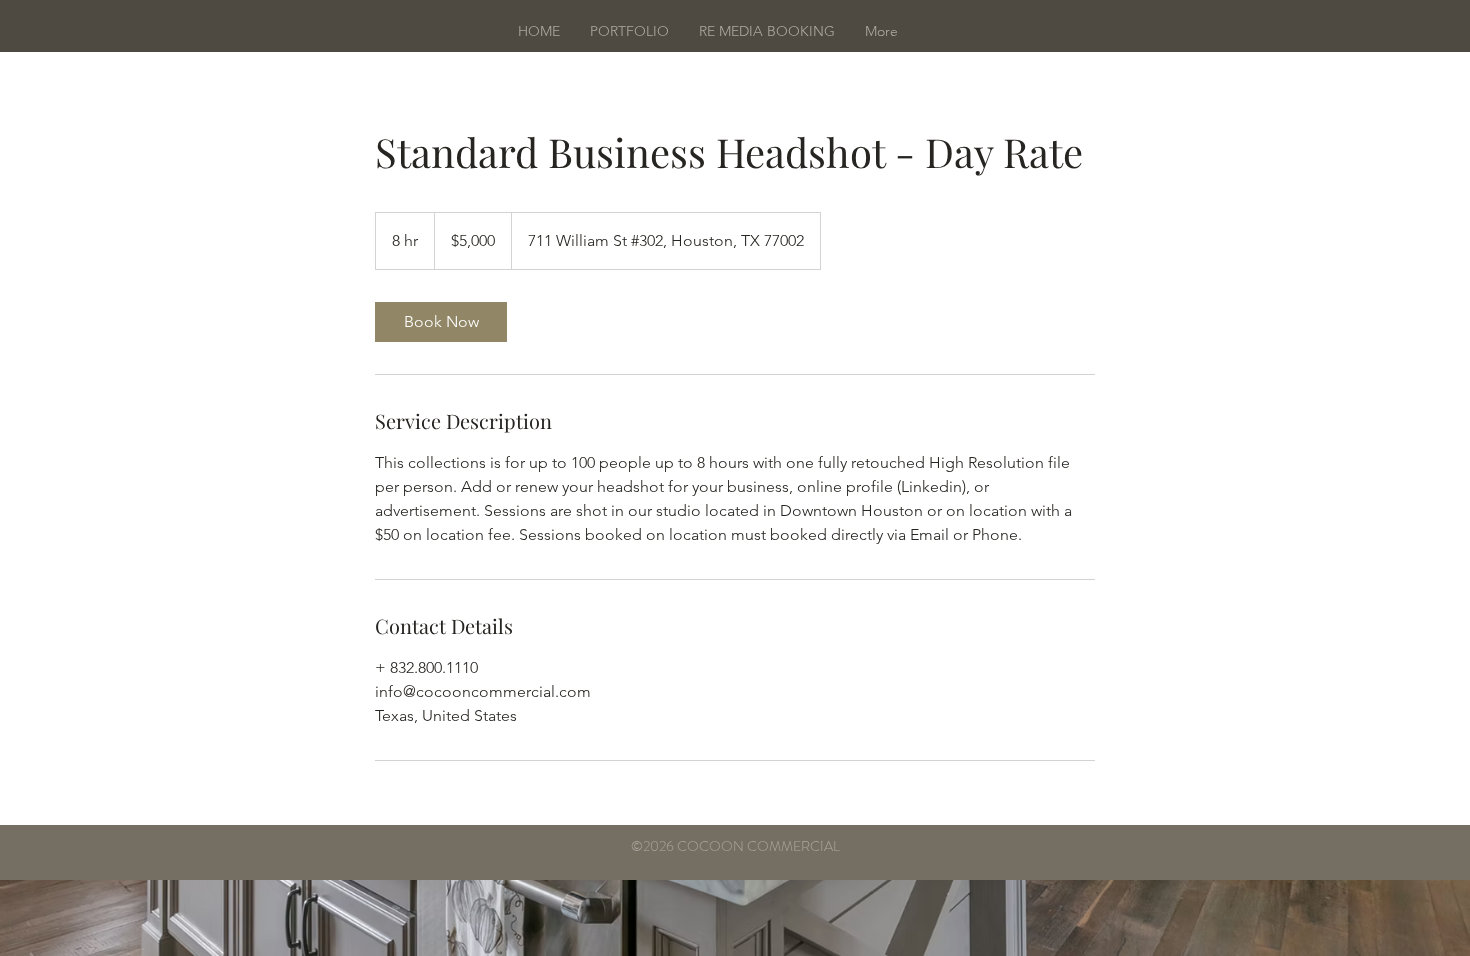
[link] (441, 322)
